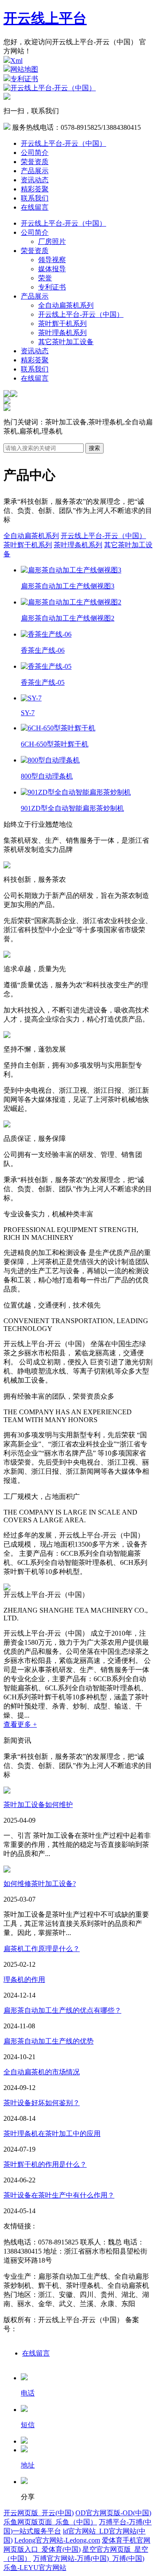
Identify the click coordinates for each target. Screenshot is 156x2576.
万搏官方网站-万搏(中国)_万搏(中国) (89, 2558)
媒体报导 (52, 269)
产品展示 (35, 171)
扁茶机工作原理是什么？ (42, 1949)
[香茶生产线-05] (46, 666)
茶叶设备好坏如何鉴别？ (42, 2103)
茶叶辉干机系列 (62, 324)
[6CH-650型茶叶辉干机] (58, 728)
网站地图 (24, 69)
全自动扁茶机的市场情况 (42, 2072)
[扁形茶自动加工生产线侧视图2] (71, 602)
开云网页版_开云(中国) (39, 2513)
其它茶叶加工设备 (66, 342)
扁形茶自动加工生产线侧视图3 (68, 586)
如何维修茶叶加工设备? (40, 1884)
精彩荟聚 (35, 189)
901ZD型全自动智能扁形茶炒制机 (72, 808)
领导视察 (52, 260)
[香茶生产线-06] (46, 634)
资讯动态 (35, 180)
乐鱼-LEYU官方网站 (35, 2568)
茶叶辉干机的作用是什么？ (45, 2164)
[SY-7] (31, 698)
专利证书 (24, 79)
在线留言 (35, 207)
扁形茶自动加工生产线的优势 (49, 2041)
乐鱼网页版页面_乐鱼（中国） (50, 2522)
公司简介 (35, 153)
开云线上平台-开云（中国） (63, 143)
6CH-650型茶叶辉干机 (55, 744)
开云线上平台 (45, 18)
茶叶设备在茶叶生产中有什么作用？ (59, 2195)
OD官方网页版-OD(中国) (113, 2513)
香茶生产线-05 (43, 682)
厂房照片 (52, 241)
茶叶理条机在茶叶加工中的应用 (52, 2134)
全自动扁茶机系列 (66, 305)
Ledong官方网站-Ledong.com (57, 2540)
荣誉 (45, 278)
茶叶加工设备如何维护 (38, 1805)
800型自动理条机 (47, 776)
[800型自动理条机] (50, 760)
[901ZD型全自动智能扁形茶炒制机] (76, 792)
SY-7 (28, 713)
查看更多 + (20, 1724)
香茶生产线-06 (43, 650)
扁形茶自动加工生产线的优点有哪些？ (62, 2010)
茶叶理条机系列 (62, 333)
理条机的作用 (24, 1980)
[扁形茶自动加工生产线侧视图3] (71, 570)
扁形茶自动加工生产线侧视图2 (68, 618)
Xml (16, 61)
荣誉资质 (35, 162)
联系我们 (35, 198)
